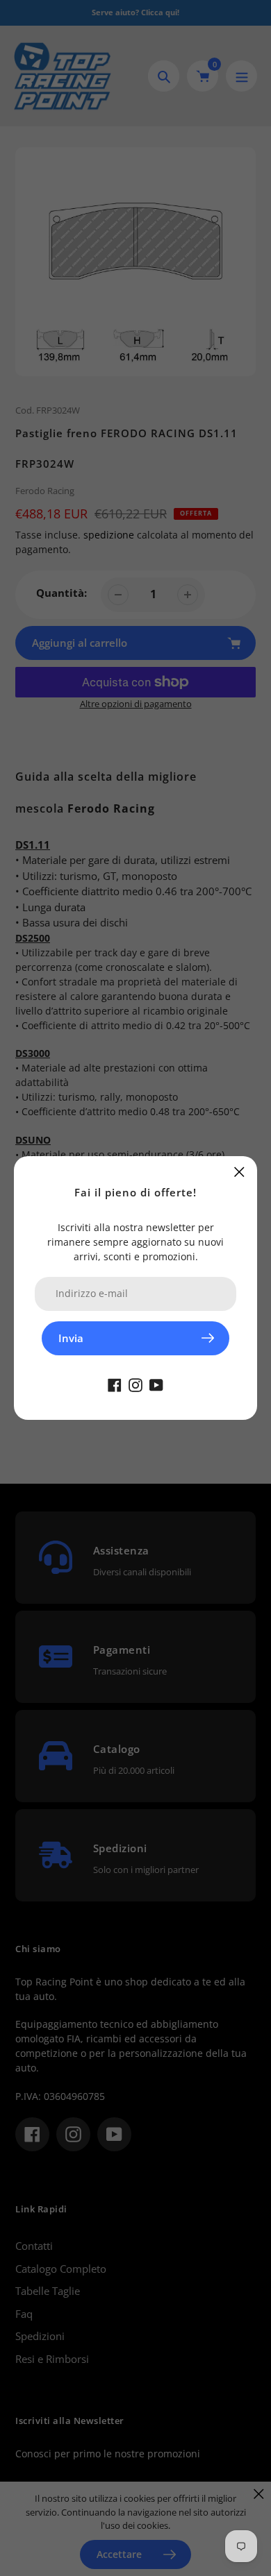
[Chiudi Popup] (239, 1172)
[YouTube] (156, 1384)
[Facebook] (115, 1384)
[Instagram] (135, 1384)
